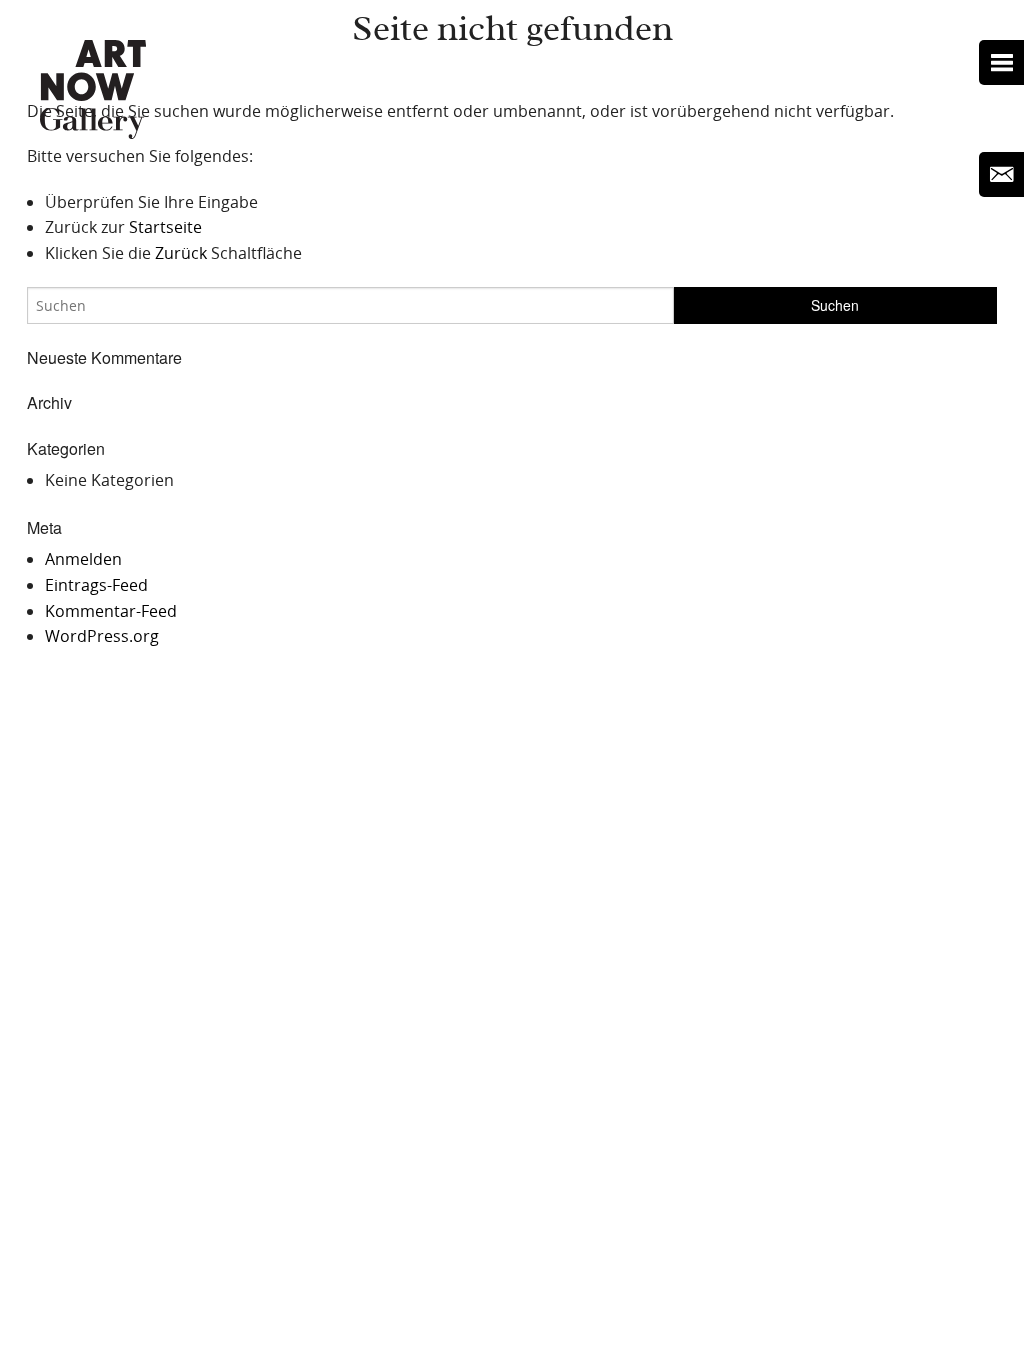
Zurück (181, 253)
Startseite (165, 227)
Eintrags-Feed (96, 585)
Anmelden (83, 559)
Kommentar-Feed (111, 611)
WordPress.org (102, 636)
